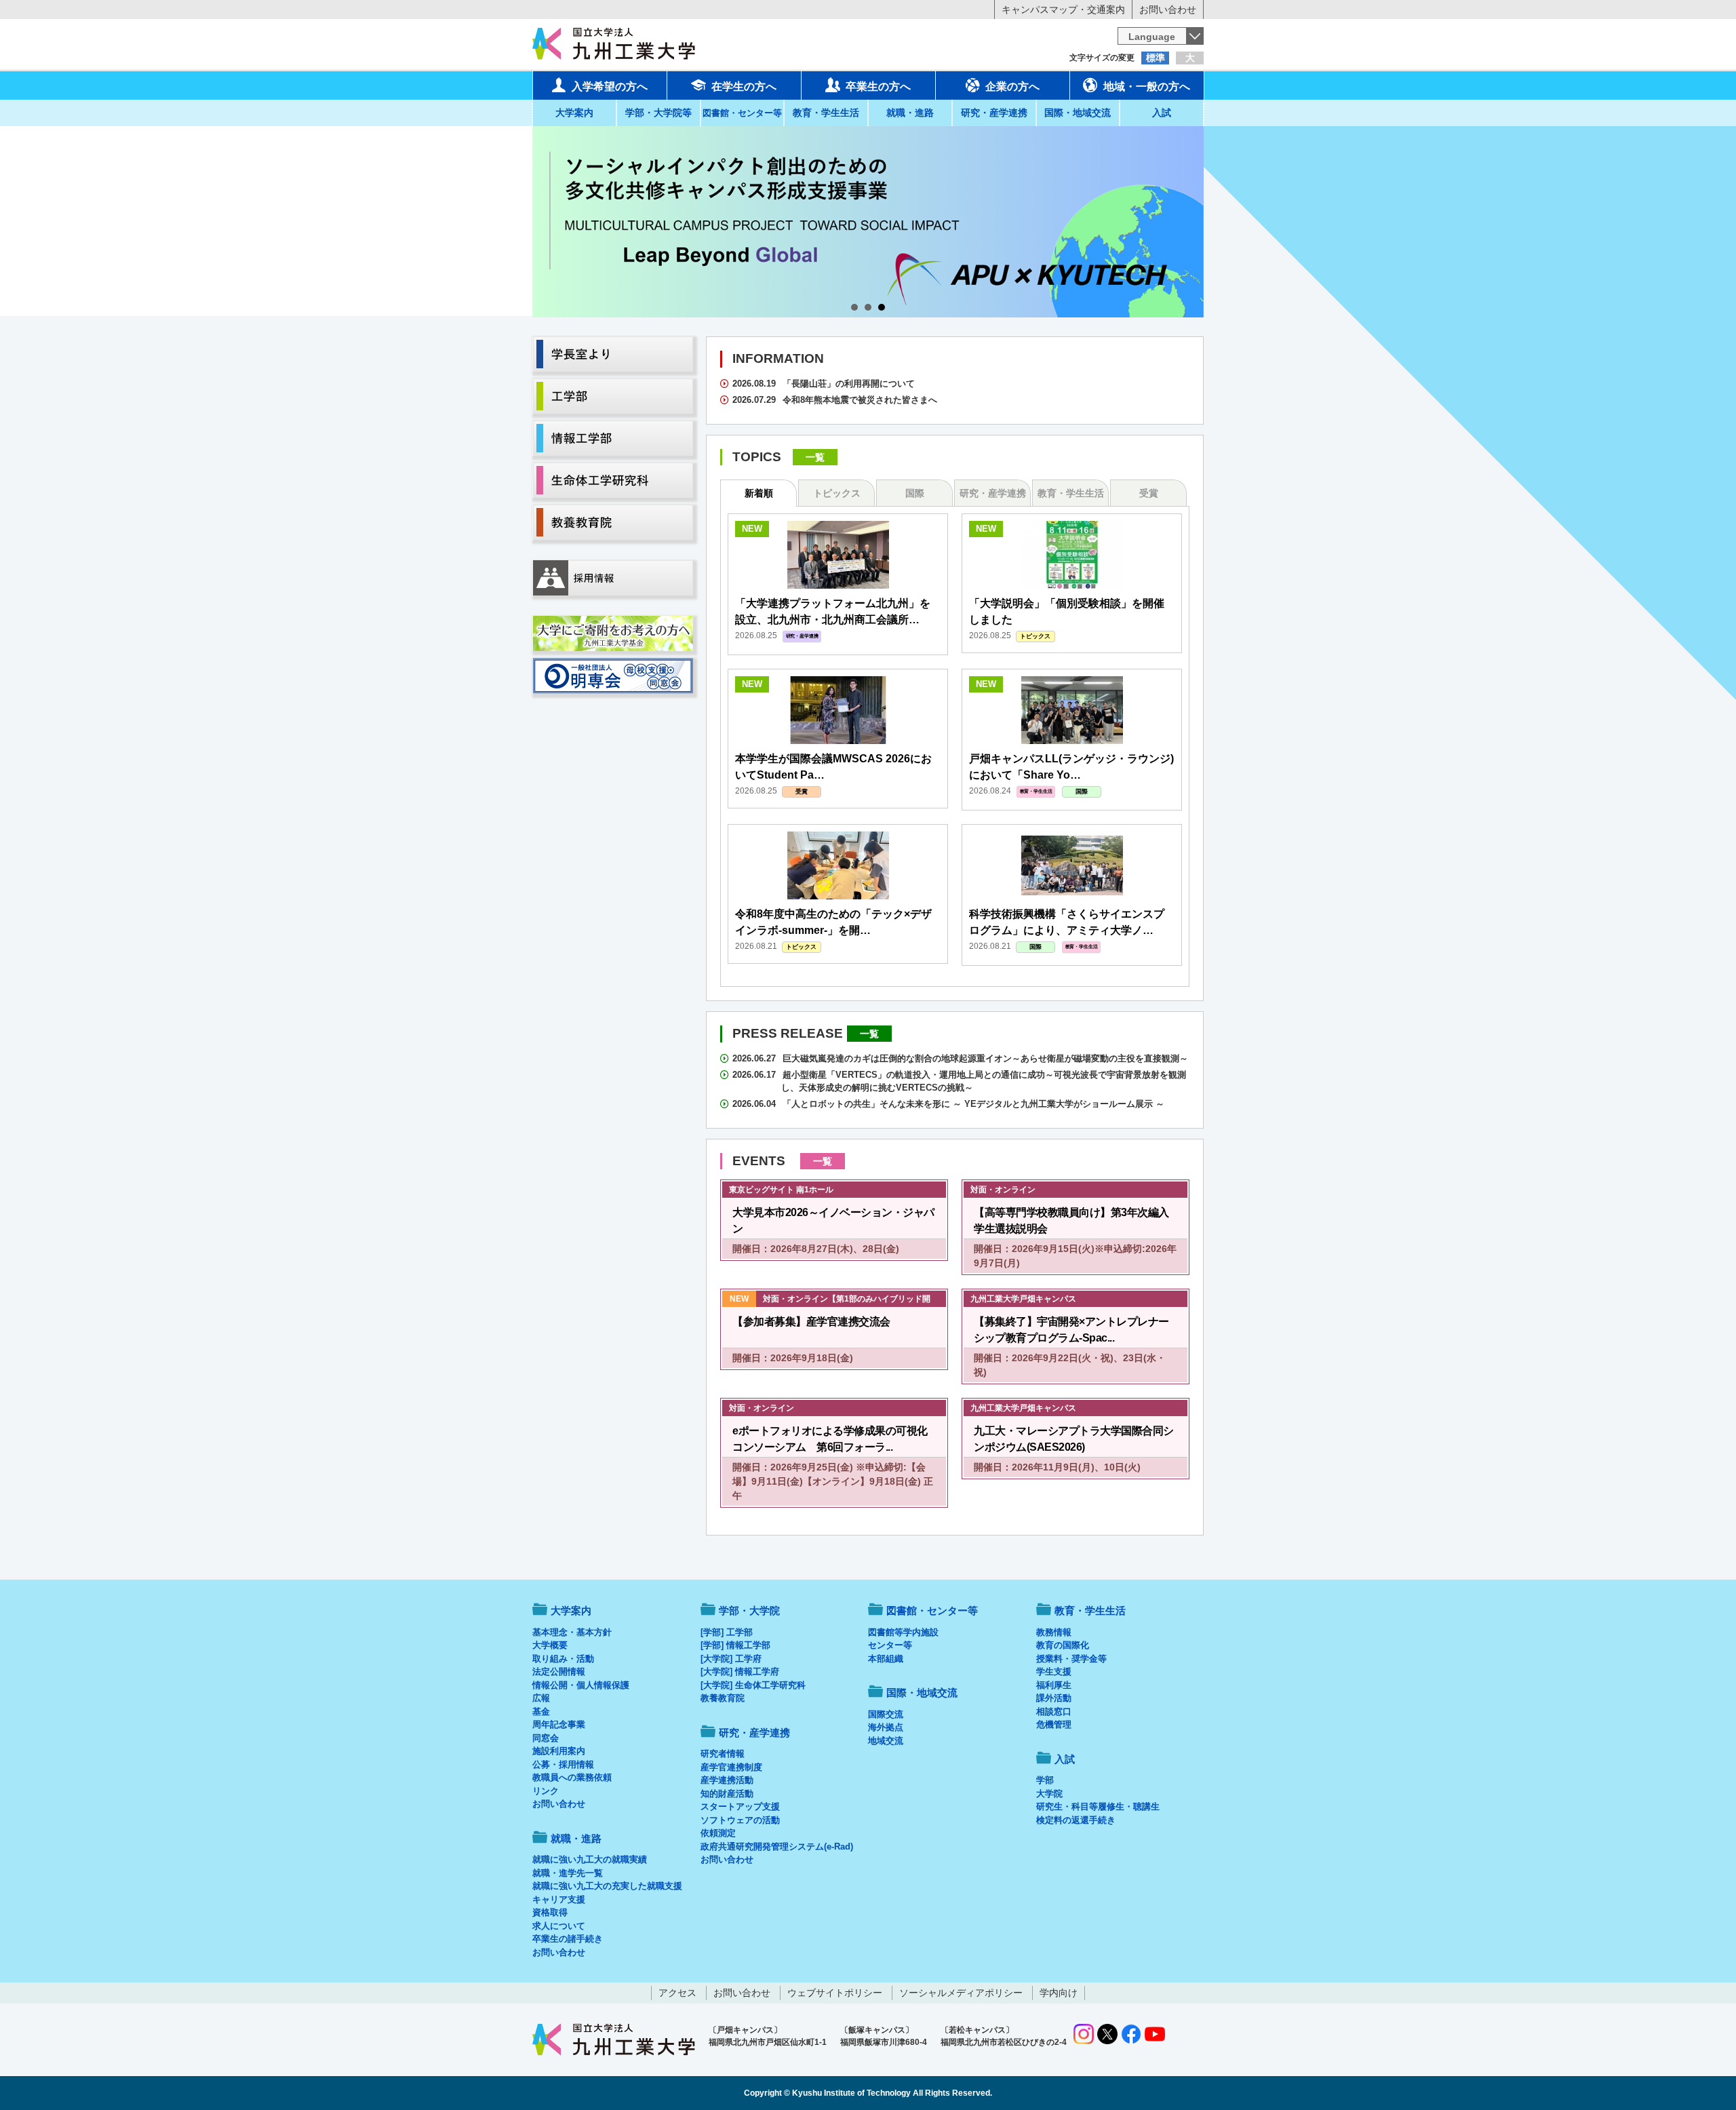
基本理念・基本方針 (572, 1632)
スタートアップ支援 (740, 1806)
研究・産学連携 (994, 113)
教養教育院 (723, 1698)
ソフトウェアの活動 (740, 1820)
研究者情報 (723, 1754)
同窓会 (546, 1738)
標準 (1156, 58)
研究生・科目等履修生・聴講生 (1098, 1806)
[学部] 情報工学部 (735, 1645)
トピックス (837, 493)
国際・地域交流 (1078, 113)
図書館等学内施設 (903, 1632)
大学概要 (550, 1645)
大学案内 (574, 113)
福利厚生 (1054, 1685)
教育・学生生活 (826, 113)
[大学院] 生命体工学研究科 (753, 1685)
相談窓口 (1054, 1712)
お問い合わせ (1168, 9)
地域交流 (886, 1741)
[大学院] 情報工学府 (740, 1672)
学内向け (1059, 1993)
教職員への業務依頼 (572, 1777)
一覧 (815, 457)
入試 (1162, 113)
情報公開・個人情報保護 (581, 1685)
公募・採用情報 (563, 1764)
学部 (1045, 1780)
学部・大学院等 (658, 113)
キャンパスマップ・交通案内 (1063, 9)
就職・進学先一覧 (568, 1873)
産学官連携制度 (731, 1767)
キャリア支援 (559, 1899)
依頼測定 (718, 1833)
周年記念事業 (559, 1724)
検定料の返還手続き (1076, 1820)
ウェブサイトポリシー (835, 1993)
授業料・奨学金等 (1071, 1659)
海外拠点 (886, 1727)
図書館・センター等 (932, 1610)
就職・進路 (910, 113)
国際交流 (886, 1714)
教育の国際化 (1063, 1645)
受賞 (1149, 493)
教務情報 (1054, 1632)
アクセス (677, 1993)
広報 (541, 1698)
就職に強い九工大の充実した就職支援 (607, 1886)
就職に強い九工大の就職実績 (590, 1859)
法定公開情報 (559, 1672)
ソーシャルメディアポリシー (961, 1993)
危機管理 (1054, 1724)
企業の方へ (1012, 86)
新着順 (759, 493)
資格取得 (550, 1912)
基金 (541, 1712)
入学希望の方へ (610, 86)
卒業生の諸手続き (568, 1939)
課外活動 (1054, 1698)
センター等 (890, 1645)
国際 (915, 493)
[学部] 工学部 (727, 1632)
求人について (559, 1926)
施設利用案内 (559, 1751)
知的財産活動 (727, 1794)
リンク (546, 1791)
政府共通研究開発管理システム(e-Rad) (777, 1847)
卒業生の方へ (878, 86)
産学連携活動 (727, 1780)
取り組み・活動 (563, 1659)
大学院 (1049, 1794)
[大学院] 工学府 (731, 1659)
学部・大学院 (749, 1610)
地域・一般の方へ (1147, 86)
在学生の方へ (744, 86)
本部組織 (886, 1659)
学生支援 (1054, 1672)
